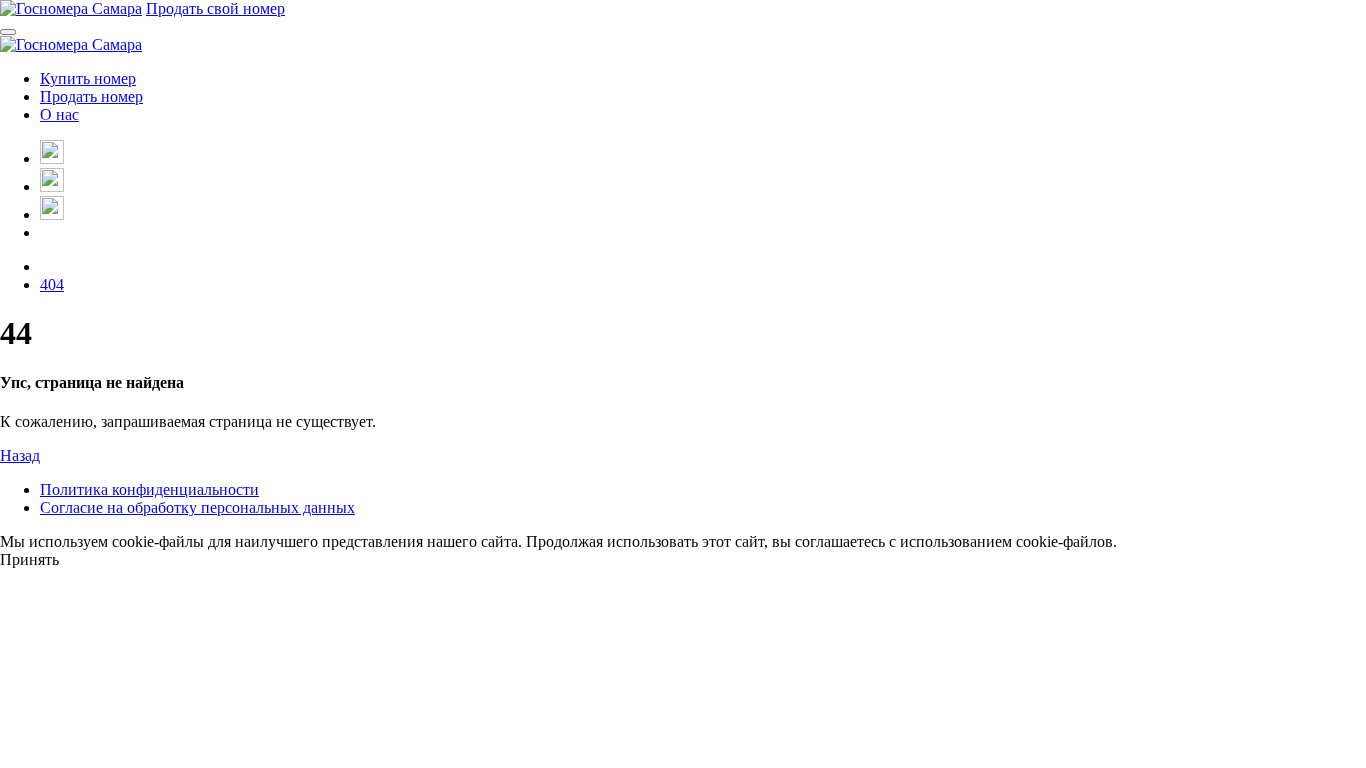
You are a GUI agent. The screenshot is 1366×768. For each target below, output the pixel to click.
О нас (59, 114)
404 (52, 284)
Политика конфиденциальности (149, 489)
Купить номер (88, 78)
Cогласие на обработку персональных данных (197, 507)
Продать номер (91, 96)
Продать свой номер (215, 8)
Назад (20, 455)
